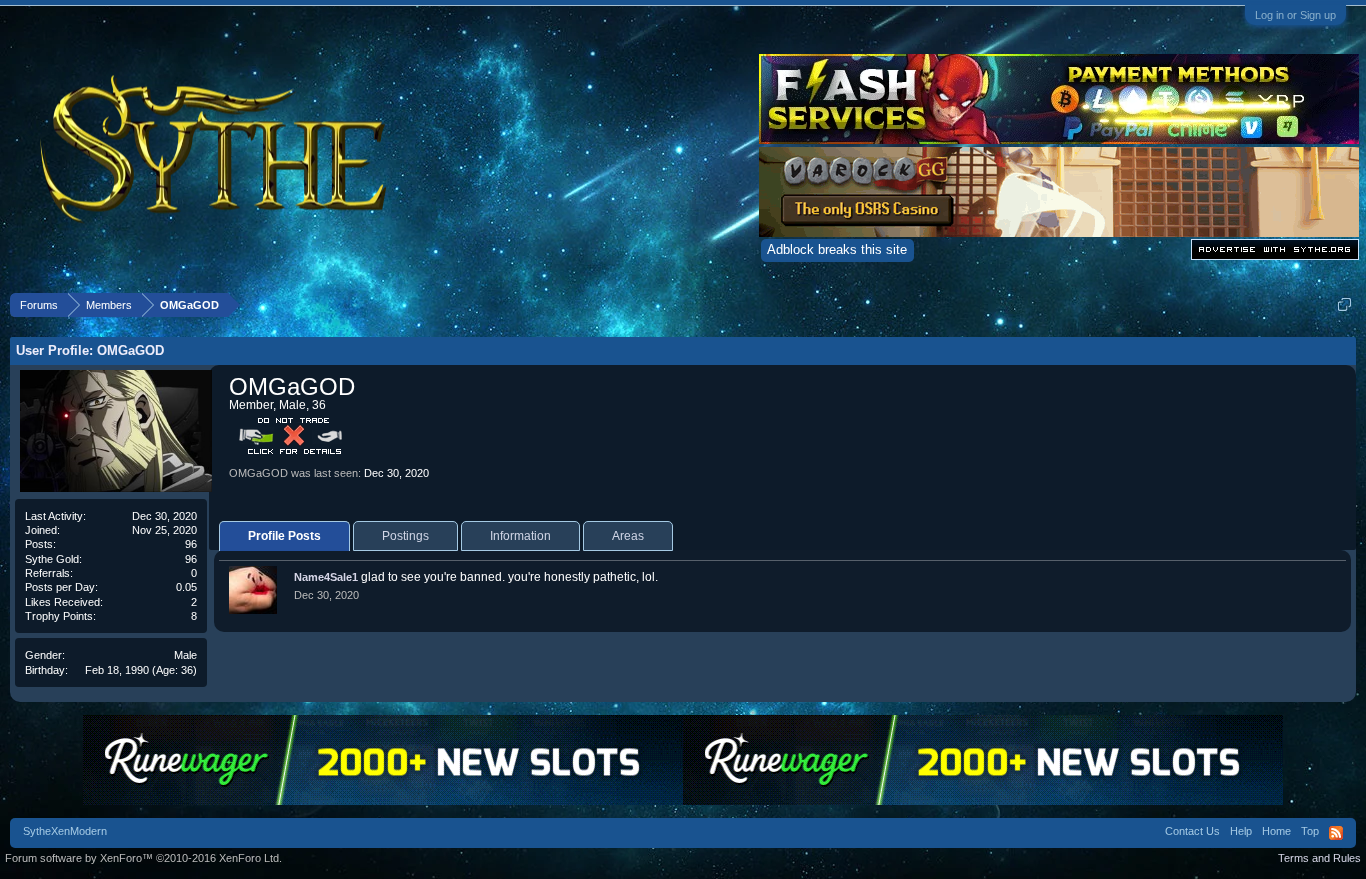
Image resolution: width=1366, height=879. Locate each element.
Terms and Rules (1319, 858)
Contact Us (1192, 831)
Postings (405, 536)
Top (1310, 831)
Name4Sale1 (326, 577)
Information (520, 536)
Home (1276, 831)
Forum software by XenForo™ (143, 858)
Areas (628, 536)
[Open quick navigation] (1344, 304)
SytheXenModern (65, 831)
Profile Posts (284, 536)
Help (1241, 831)
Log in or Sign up (1295, 15)
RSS (1336, 833)
